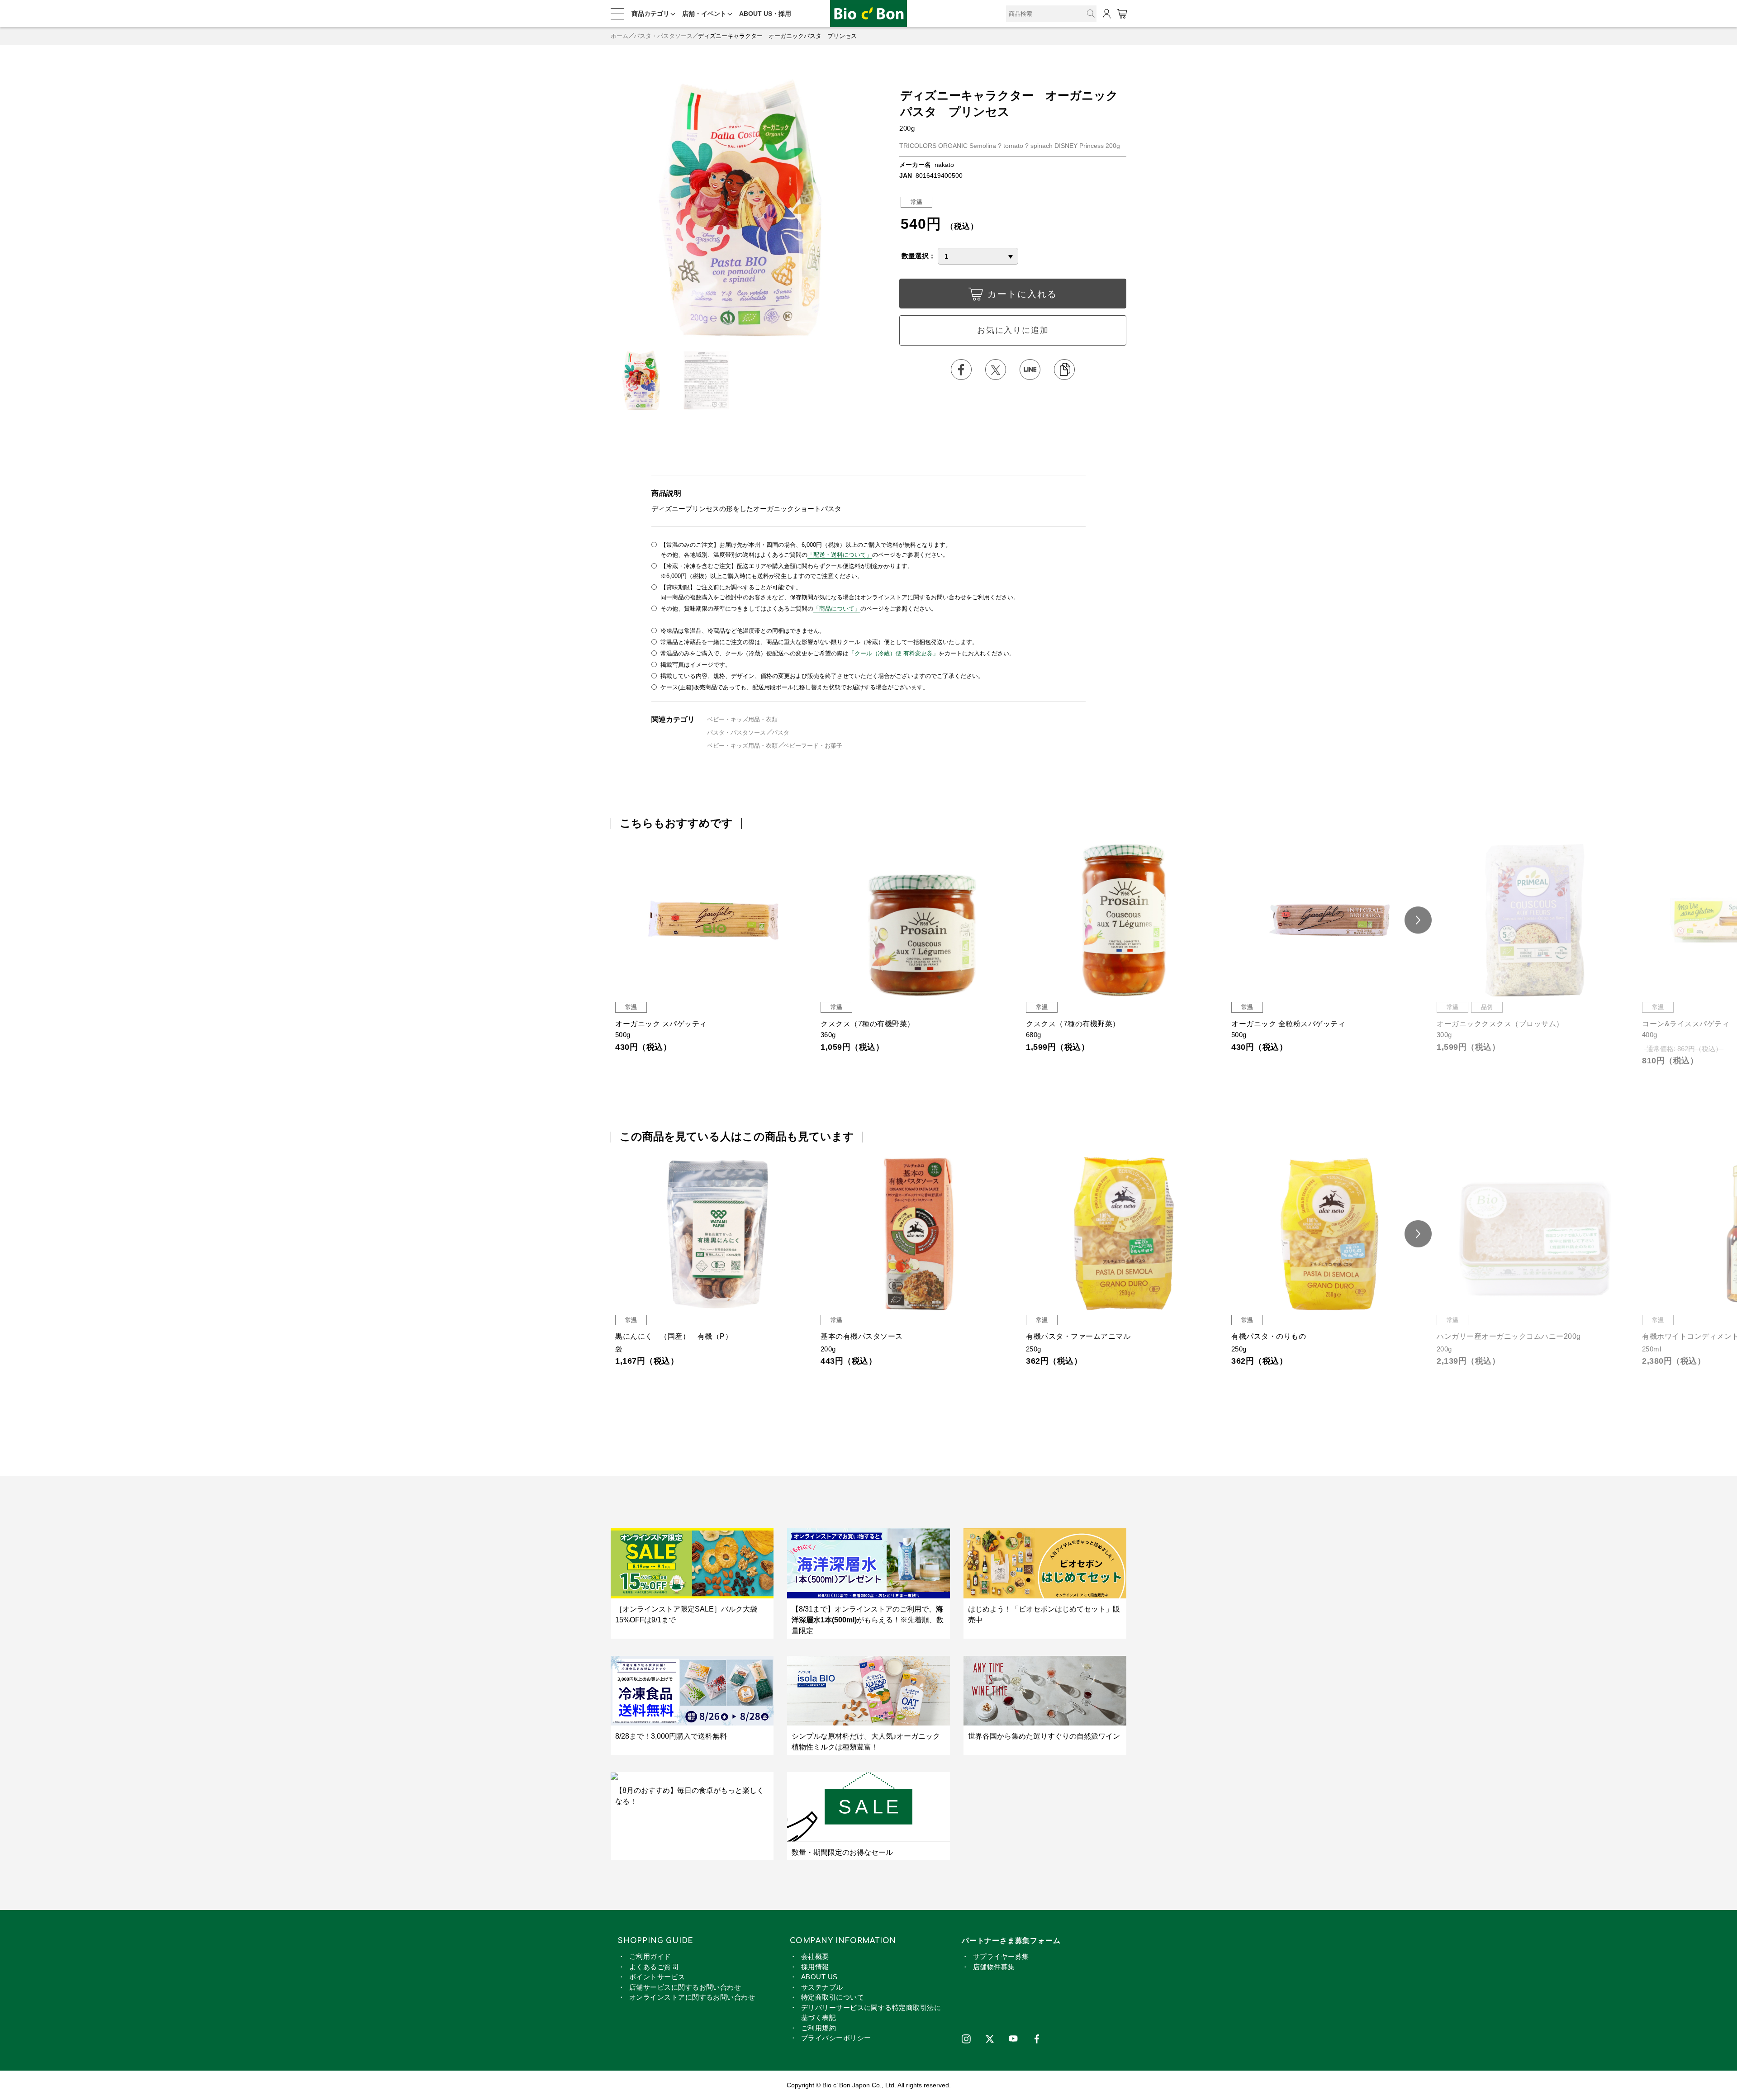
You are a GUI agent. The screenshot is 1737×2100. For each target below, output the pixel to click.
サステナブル (822, 1987)
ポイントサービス (657, 1977)
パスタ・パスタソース (663, 36)
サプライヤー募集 (1001, 1956)
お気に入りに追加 (1013, 330)
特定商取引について (833, 1997)
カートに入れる (1022, 294)
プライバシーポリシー (836, 2038)
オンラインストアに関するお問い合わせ (692, 1997)
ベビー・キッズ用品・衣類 (742, 719)
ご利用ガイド (650, 1956)
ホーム (619, 36)
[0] (1122, 14)
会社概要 (815, 1956)
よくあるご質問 (654, 1967)
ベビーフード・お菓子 (813, 746)
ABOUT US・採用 (765, 14)
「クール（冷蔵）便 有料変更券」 (894, 653)
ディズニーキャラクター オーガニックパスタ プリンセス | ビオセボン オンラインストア (868, 14)
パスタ (781, 732)
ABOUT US (819, 1977)
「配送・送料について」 (840, 555)
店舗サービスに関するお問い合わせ (685, 1987)
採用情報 (815, 1967)
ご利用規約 (819, 2028)
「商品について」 (837, 609)
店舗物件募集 (994, 1967)
